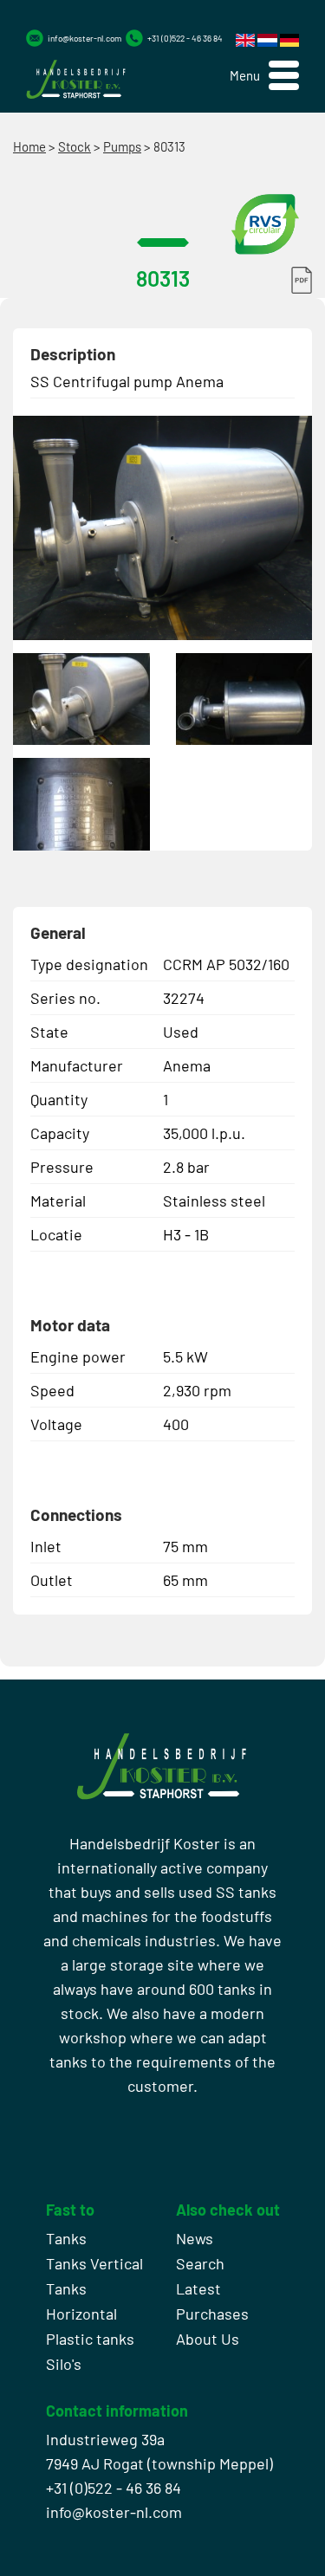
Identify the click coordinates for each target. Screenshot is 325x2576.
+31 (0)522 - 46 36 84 (185, 38)
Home (29, 146)
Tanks (66, 2238)
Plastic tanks (90, 2339)
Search (200, 2263)
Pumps (122, 146)
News (195, 2238)
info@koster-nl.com (84, 38)
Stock (75, 146)
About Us (208, 2339)
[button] (264, 76)
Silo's (64, 2364)
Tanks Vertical (94, 2263)
